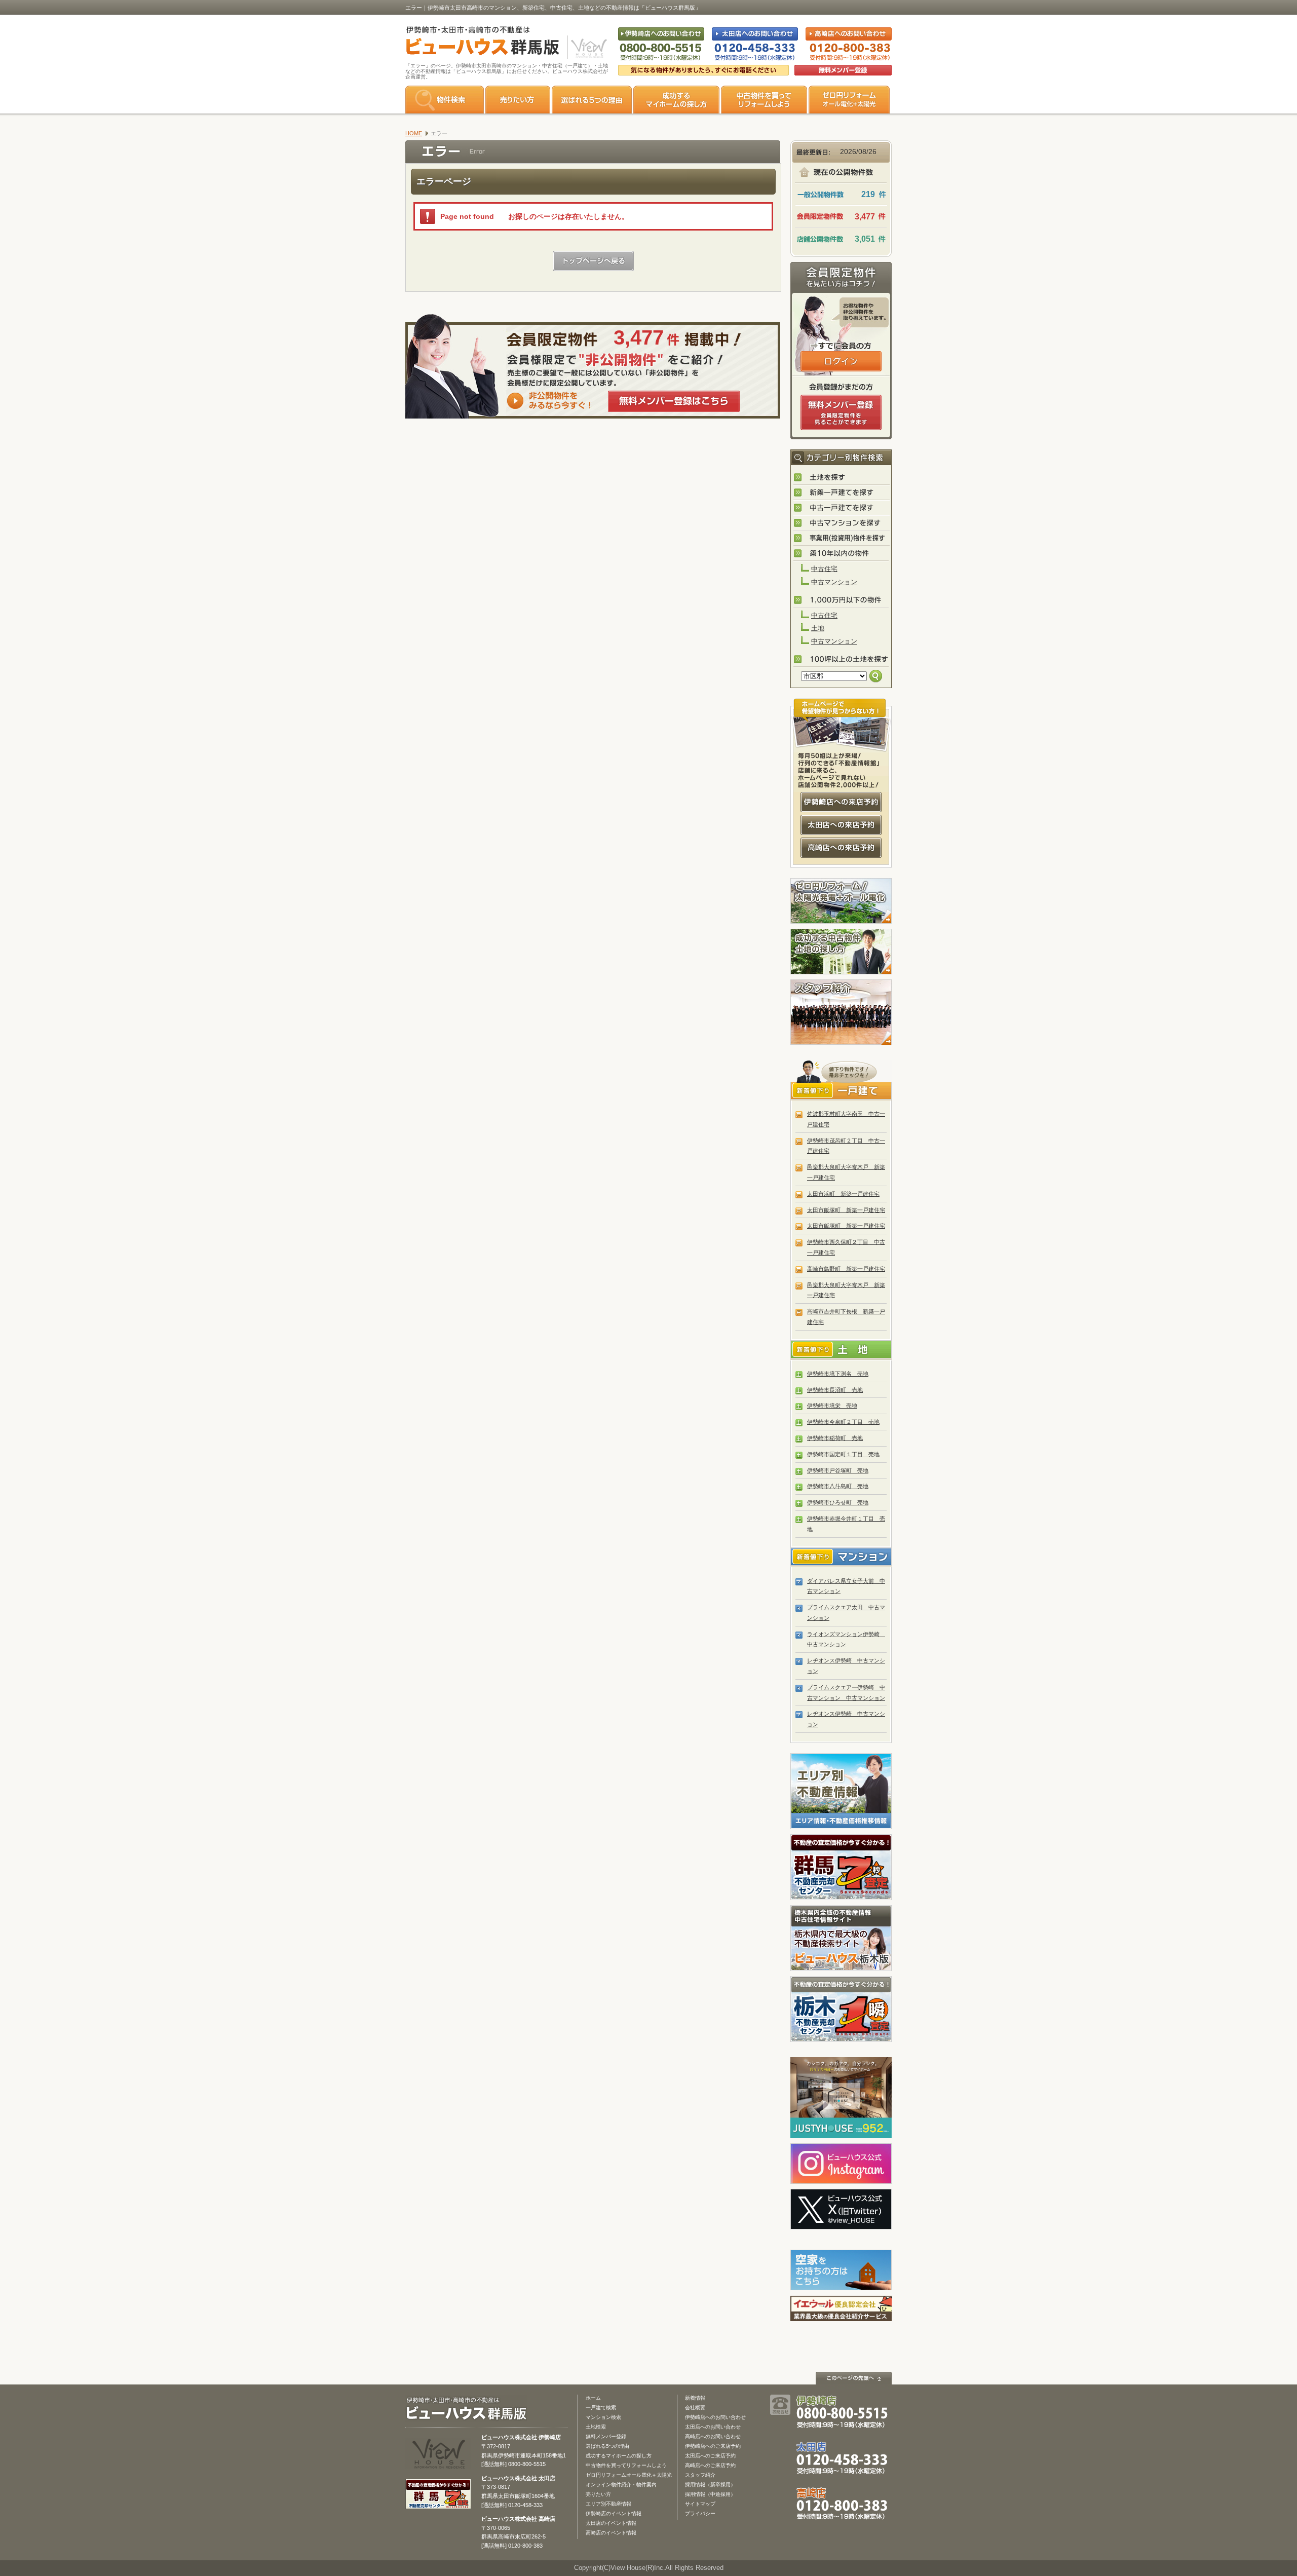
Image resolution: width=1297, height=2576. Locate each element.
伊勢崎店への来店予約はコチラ (841, 802)
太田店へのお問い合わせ (713, 2427)
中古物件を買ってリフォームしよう (626, 2465)
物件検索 (445, 100)
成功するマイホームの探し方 (676, 100)
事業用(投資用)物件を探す (842, 539)
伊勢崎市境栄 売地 (832, 1406)
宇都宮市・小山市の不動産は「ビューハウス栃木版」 (841, 1938)
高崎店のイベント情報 (611, 2533)
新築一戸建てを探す (842, 493)
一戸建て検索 (601, 2408)
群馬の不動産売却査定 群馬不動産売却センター (841, 1867)
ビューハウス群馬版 (470, 2409)
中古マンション (834, 582)
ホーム (593, 2398)
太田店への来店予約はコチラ (841, 825)
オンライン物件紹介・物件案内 (621, 2485)
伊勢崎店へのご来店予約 (713, 2446)
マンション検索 (603, 2417)
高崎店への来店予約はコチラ (841, 848)
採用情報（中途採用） (710, 2494)
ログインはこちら (841, 361)
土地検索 (596, 2427)
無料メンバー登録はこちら (674, 401)
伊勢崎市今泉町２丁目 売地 (843, 1422)
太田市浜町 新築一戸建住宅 (843, 1194)
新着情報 (695, 2398)
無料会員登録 (843, 70)
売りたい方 (518, 100)
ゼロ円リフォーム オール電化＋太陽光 (849, 100)
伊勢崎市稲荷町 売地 (835, 1438)
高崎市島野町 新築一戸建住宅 (846, 1269)
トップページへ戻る (593, 261)
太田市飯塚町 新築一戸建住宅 (846, 1210)
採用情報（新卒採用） (710, 2485)
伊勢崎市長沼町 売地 (835, 1390)
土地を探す (842, 478)
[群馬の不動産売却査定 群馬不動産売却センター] (438, 2504)
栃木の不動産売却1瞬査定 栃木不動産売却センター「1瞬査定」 (841, 2009)
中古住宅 (824, 569)
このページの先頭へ (854, 2378)
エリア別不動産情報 (608, 2504)
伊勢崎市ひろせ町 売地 (838, 1502)
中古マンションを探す (842, 523)
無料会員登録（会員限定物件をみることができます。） (841, 412)
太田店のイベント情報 (611, 2523)
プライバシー (700, 2513)
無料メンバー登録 (606, 2436)
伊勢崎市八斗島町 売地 (838, 1486)
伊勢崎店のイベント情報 (614, 2513)
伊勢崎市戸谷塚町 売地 (838, 1470)
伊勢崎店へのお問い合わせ (715, 2417)
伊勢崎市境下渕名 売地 (838, 1374)
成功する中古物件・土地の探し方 (841, 952)
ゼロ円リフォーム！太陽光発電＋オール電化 (841, 901)
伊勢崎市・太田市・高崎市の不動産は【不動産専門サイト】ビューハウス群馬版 (478, 43)
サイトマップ (700, 2504)
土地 (818, 628)
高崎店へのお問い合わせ (713, 2436)
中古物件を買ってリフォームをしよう (764, 100)
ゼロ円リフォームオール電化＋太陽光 (629, 2475)
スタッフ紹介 (841, 1012)
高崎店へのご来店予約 (710, 2465)
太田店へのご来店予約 (710, 2456)
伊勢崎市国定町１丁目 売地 (843, 1454)
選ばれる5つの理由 (592, 100)
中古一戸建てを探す (842, 508)
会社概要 (695, 2408)
